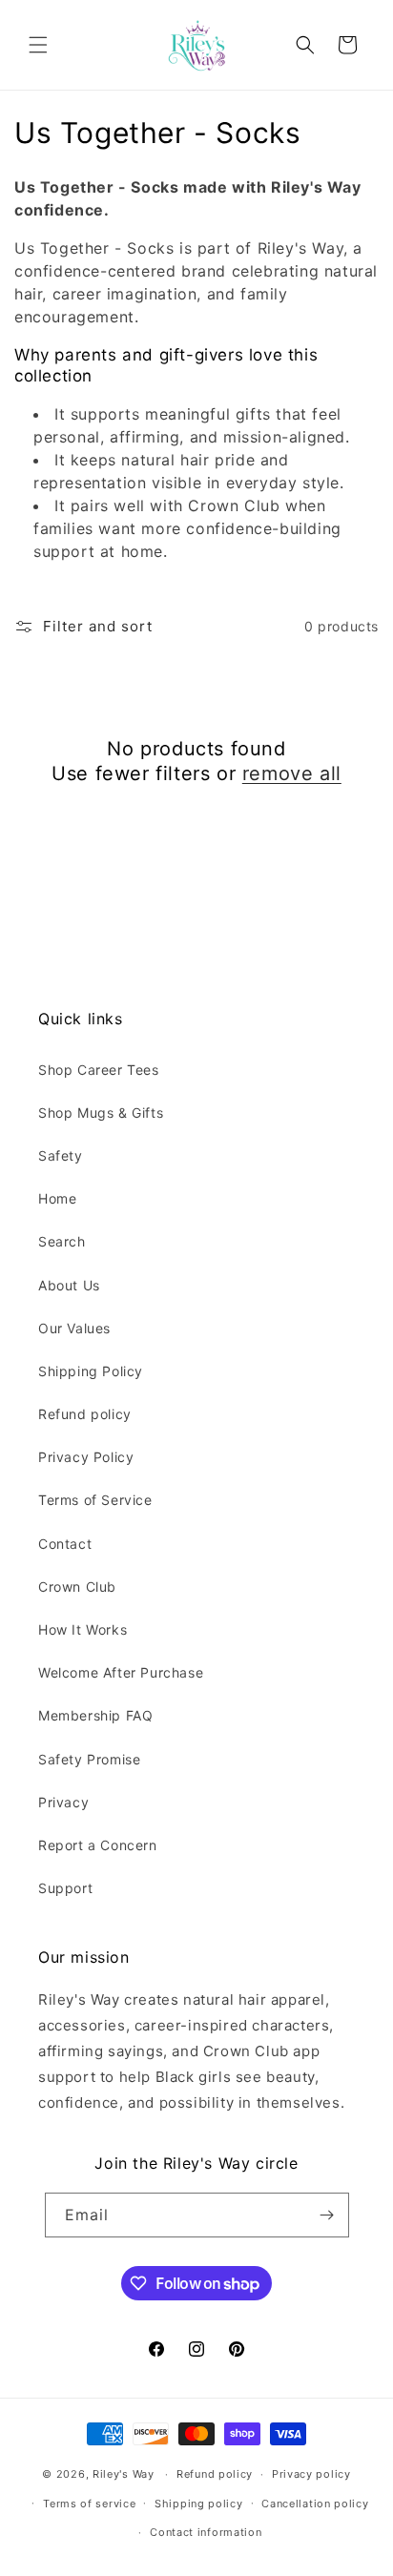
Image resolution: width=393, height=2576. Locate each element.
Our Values (74, 1328)
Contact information (206, 2532)
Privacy (63, 1802)
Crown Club (77, 1587)
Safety (61, 1155)
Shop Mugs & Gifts (101, 1113)
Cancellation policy (315, 2504)
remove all (292, 773)
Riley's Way (124, 2474)
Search (62, 1241)
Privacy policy (311, 2474)
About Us (69, 1285)
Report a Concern (98, 1845)
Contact (65, 1544)
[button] (38, 45)
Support (65, 1888)
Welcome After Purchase (121, 1672)
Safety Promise (89, 1759)
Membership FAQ (95, 1715)
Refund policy (85, 1414)
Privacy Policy (86, 1457)
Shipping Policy (91, 1371)
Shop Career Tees (99, 1070)
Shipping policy (199, 2504)
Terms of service (89, 2504)
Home (57, 1198)
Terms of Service (95, 1500)
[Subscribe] (327, 2215)
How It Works (83, 1629)
